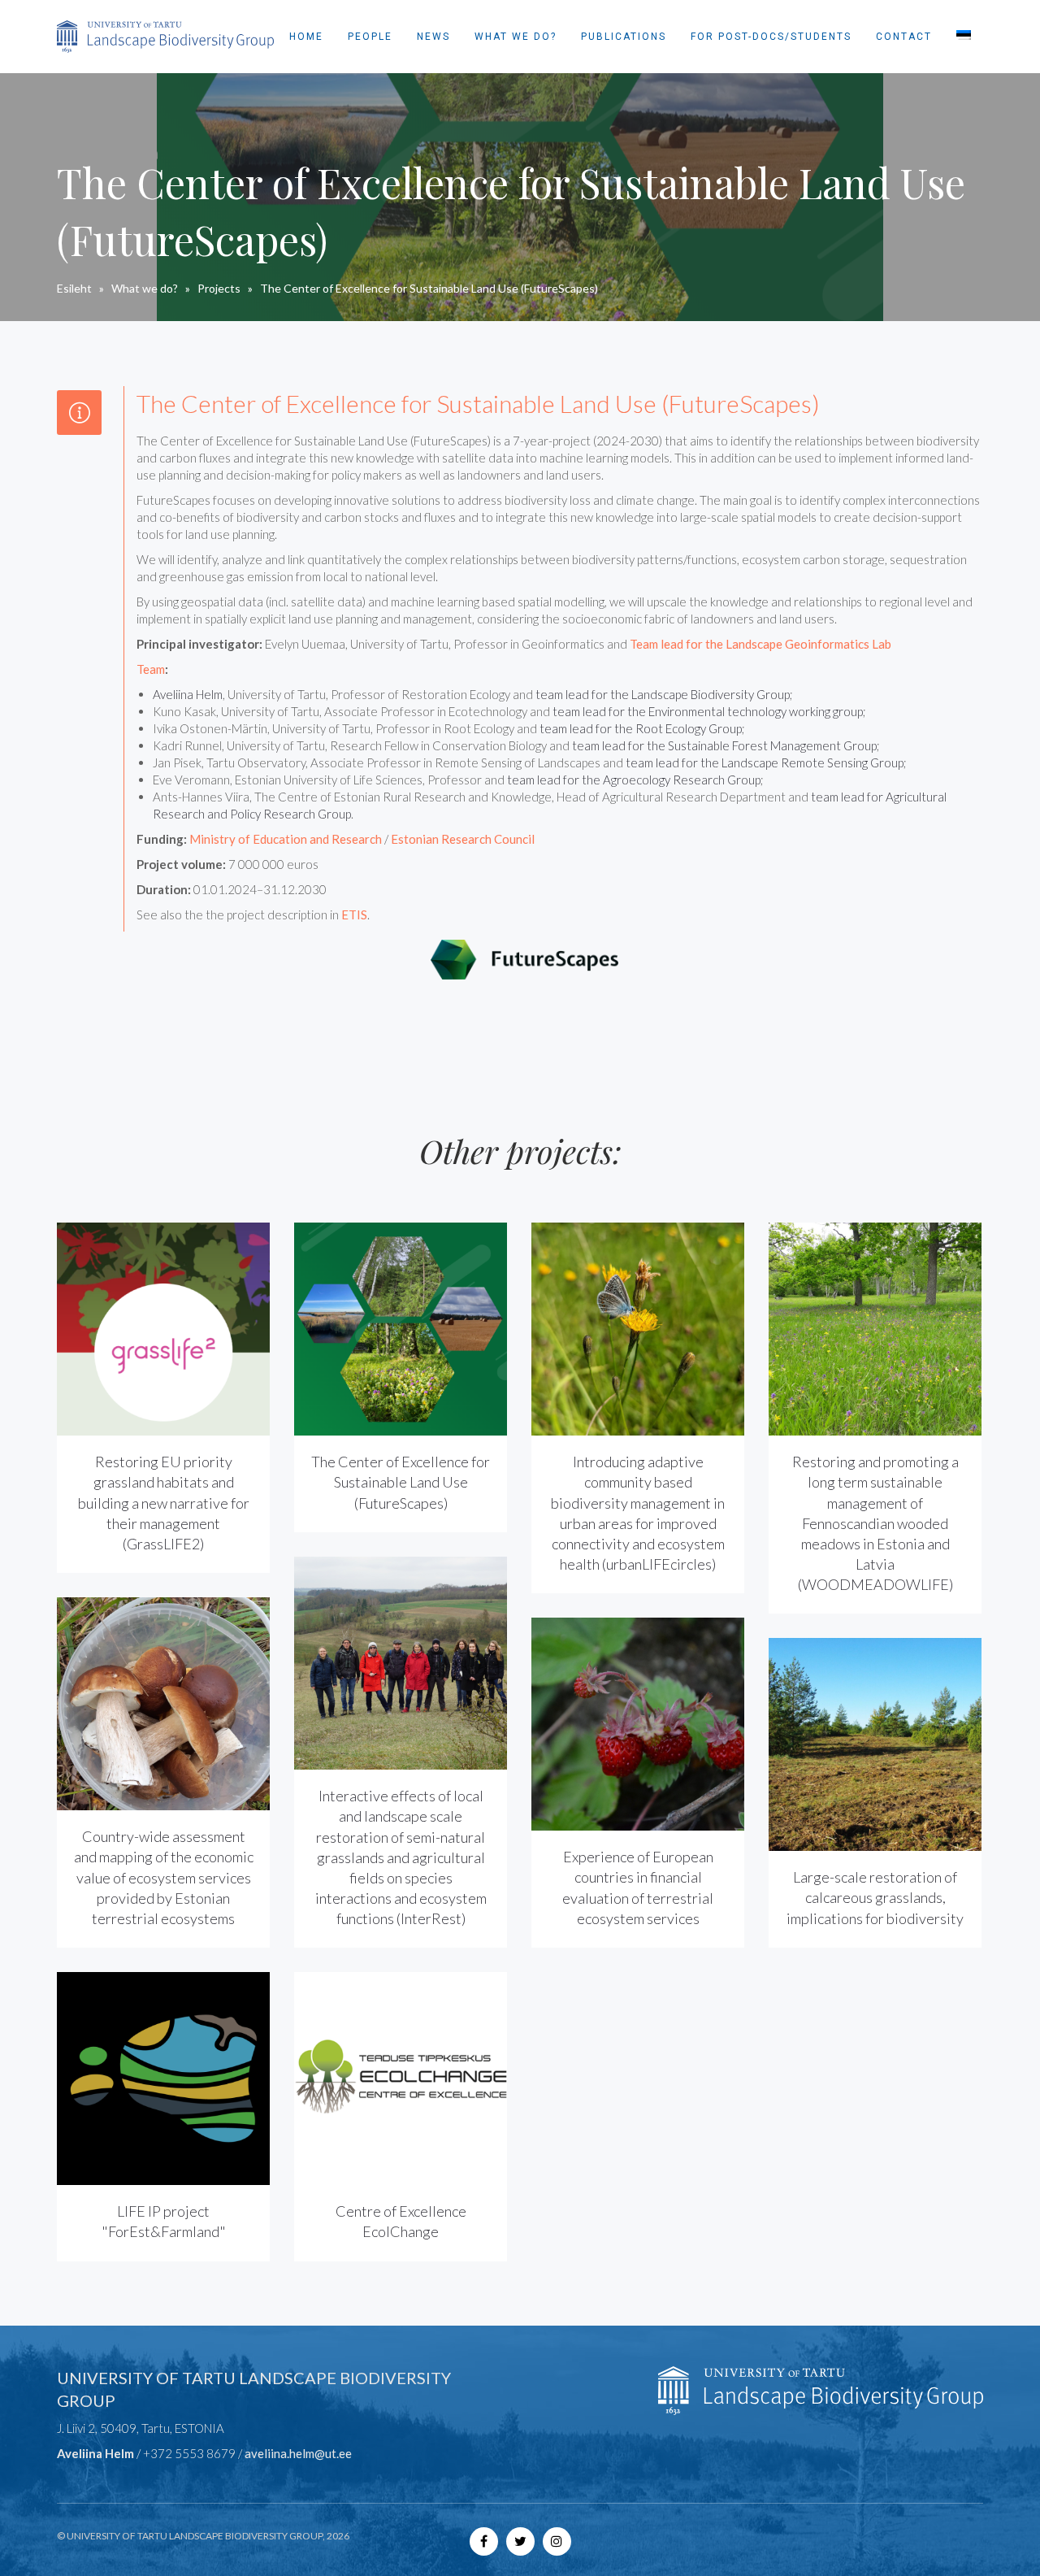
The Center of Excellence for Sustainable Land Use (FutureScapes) (401, 1482)
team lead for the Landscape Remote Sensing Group (765, 762)
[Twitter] (520, 2541)
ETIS (354, 914)
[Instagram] (557, 2541)
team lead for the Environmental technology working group (708, 711)
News (433, 37)
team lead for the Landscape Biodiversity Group (663, 694)
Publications (624, 37)
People (370, 37)
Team (151, 669)
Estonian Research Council (463, 839)
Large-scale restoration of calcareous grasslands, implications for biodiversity (875, 1897)
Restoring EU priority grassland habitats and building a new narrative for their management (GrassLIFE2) (164, 1503)
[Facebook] (484, 2541)
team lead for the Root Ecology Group (641, 728)
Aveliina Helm (188, 694)
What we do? (516, 37)
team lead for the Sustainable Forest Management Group (724, 745)
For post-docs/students (771, 37)
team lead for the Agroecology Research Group (634, 780)
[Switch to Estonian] (964, 37)
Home (306, 37)
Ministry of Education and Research (286, 839)
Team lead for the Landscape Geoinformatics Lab (760, 644)
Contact (904, 37)
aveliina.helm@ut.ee (298, 2453)
